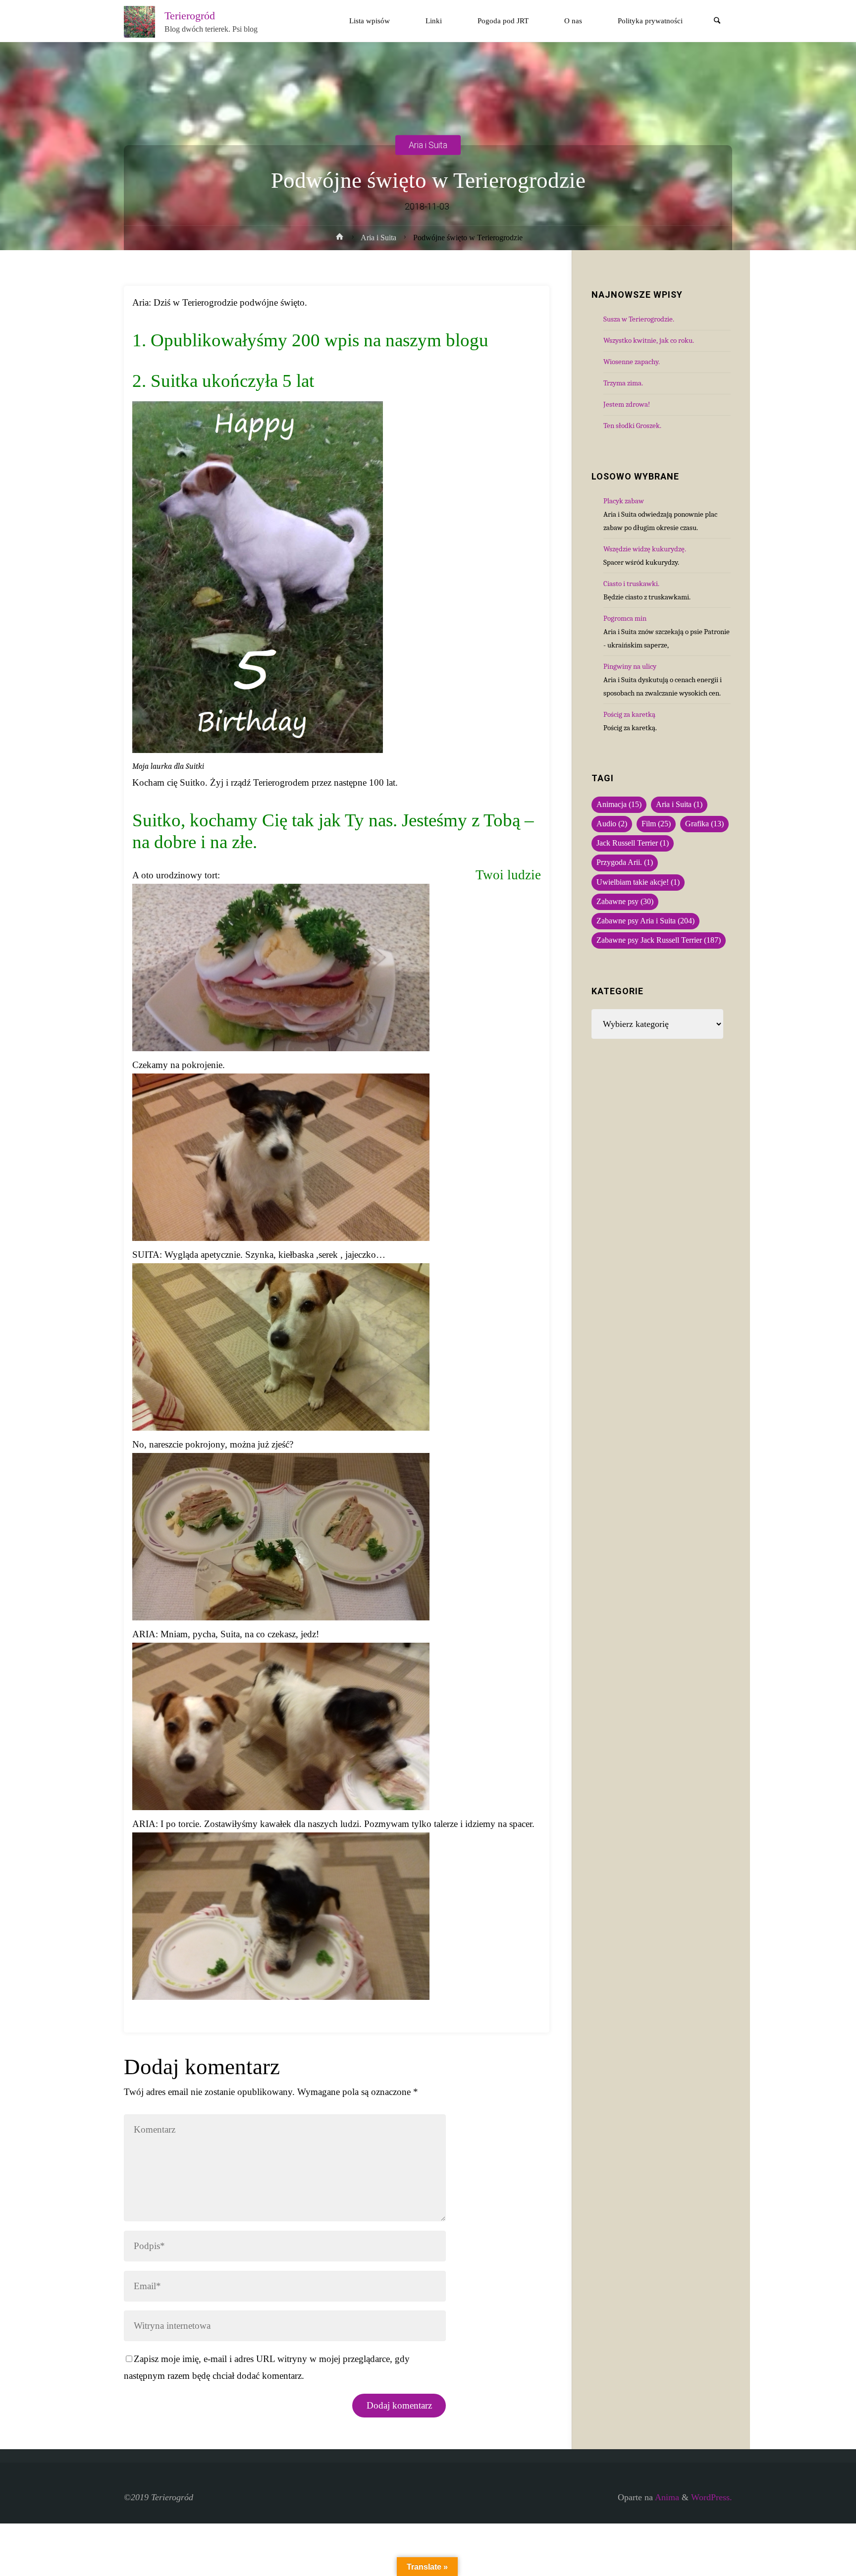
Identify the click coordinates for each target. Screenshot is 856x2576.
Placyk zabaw (624, 501)
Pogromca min (625, 618)
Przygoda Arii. (625, 862)
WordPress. (712, 2497)
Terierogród (190, 15)
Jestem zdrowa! (627, 404)
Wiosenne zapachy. (632, 362)
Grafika (704, 824)
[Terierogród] (140, 21)
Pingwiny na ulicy (630, 666)
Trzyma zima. (623, 383)
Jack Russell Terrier (633, 843)
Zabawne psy (625, 902)
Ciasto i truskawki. (631, 584)
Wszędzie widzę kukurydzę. (645, 549)
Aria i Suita (428, 144)
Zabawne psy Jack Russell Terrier (659, 940)
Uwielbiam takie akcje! (638, 882)
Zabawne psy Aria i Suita (645, 921)
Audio (612, 824)
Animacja (619, 805)
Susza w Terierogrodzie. (639, 319)
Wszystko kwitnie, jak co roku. (649, 340)
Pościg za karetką (629, 714)
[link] (717, 22)
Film (656, 824)
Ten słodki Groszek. (632, 426)
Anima (666, 2497)
